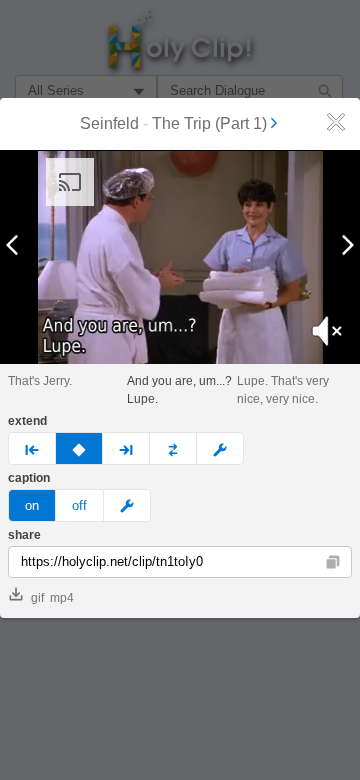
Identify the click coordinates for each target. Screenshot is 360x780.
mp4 (62, 598)
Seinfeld (109, 123)
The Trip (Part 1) (209, 123)
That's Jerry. (40, 381)
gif (37, 598)
